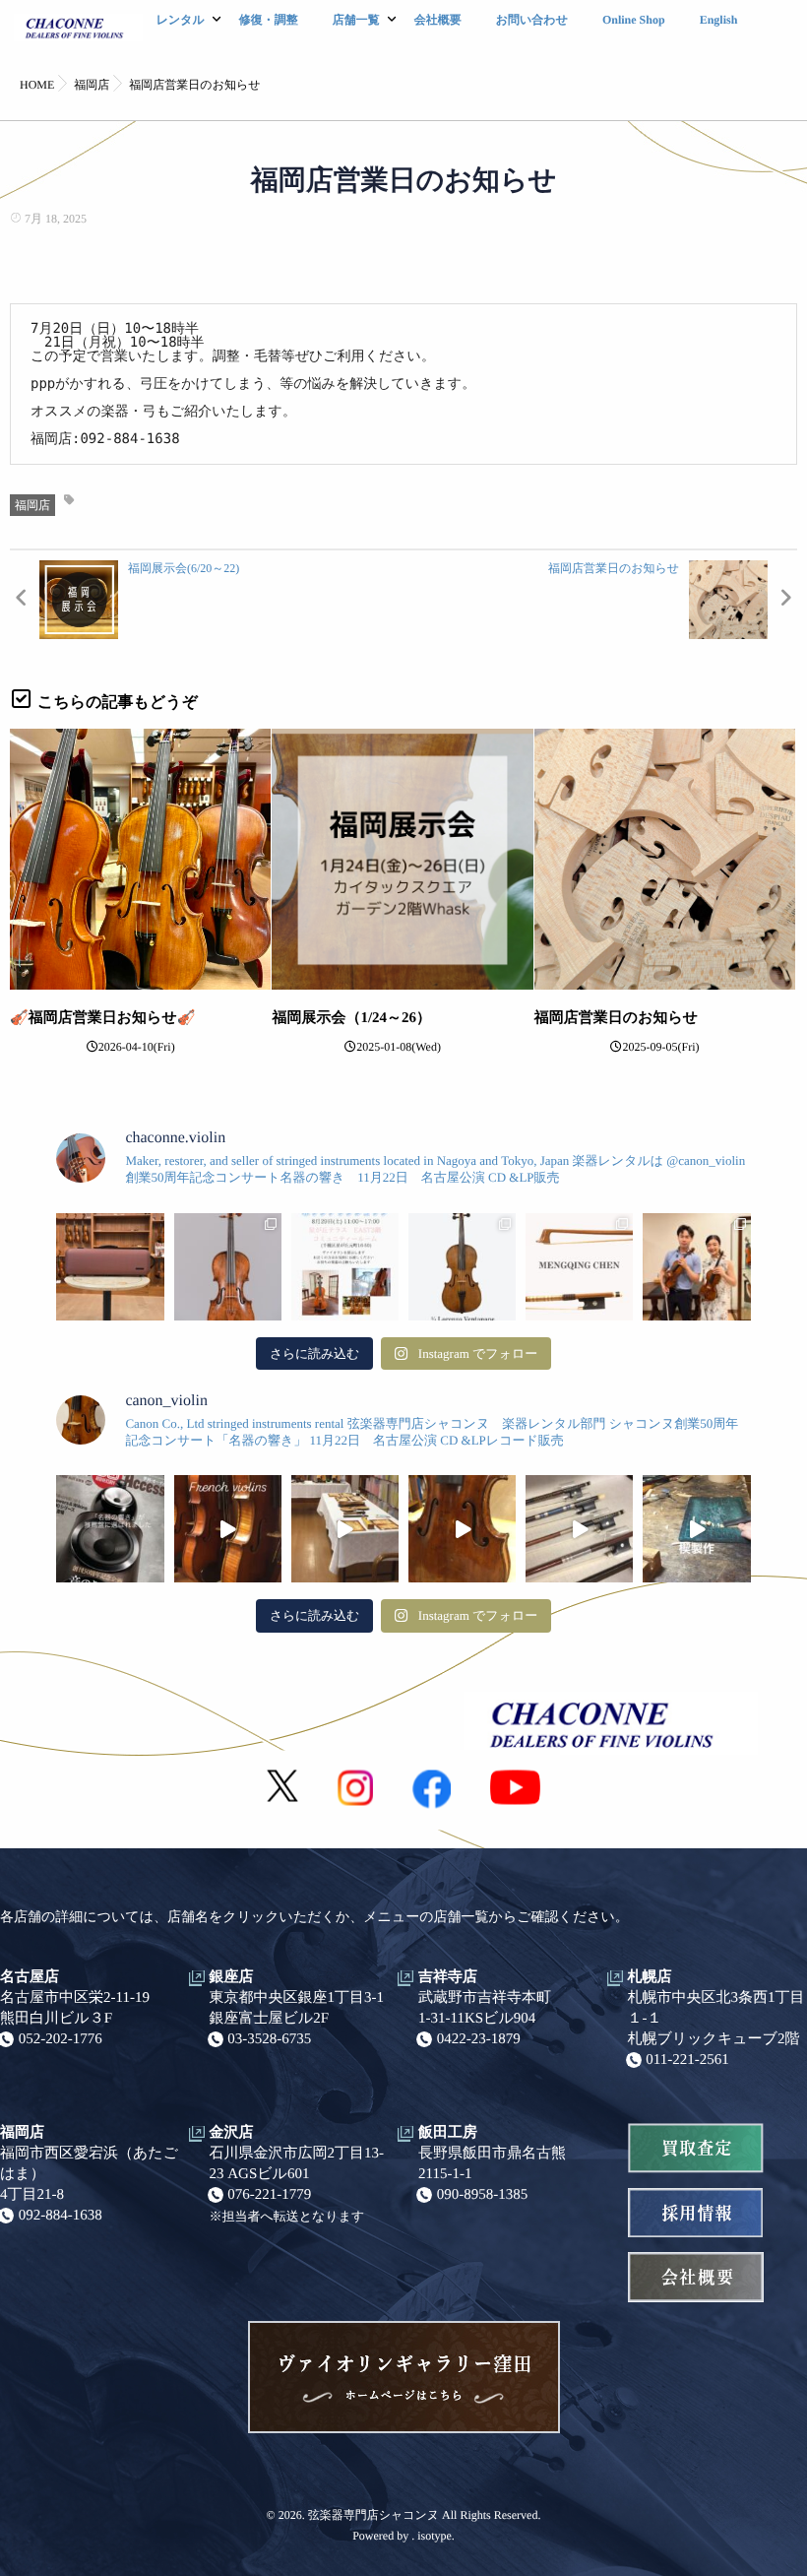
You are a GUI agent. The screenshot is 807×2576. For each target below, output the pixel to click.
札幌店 (650, 1977)
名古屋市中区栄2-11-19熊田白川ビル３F (75, 2008)
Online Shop (634, 20)
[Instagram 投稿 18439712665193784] (579, 1529)
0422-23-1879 (479, 2039)
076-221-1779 (269, 2195)
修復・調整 (269, 20)
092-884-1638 (61, 2216)
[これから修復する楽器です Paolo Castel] (462, 1529)
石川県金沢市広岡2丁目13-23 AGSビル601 (297, 2164)
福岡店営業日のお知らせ (616, 1018)
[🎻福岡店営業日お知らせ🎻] (140, 859)
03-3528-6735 (269, 2039)
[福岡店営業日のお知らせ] (665, 859)
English (719, 20)
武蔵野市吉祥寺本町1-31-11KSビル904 (485, 2008)
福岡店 (32, 505)
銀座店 (232, 1977)
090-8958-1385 (483, 2195)
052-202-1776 (61, 2039)
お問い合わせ (532, 20)
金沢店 (232, 2133)
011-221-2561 (687, 2060)
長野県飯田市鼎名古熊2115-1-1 (492, 2164)
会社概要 (438, 20)
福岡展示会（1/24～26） (351, 1018)
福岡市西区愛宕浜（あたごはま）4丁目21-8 (89, 2174)
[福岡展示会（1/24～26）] (402, 859)
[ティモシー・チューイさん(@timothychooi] (696, 1267)
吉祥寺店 (448, 1977)
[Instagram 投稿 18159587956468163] (696, 1529)
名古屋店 (30, 1977)
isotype (435, 2536)
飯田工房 (448, 2133)
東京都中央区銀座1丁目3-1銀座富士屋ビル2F (297, 2008)
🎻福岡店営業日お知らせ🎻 (103, 1018)
